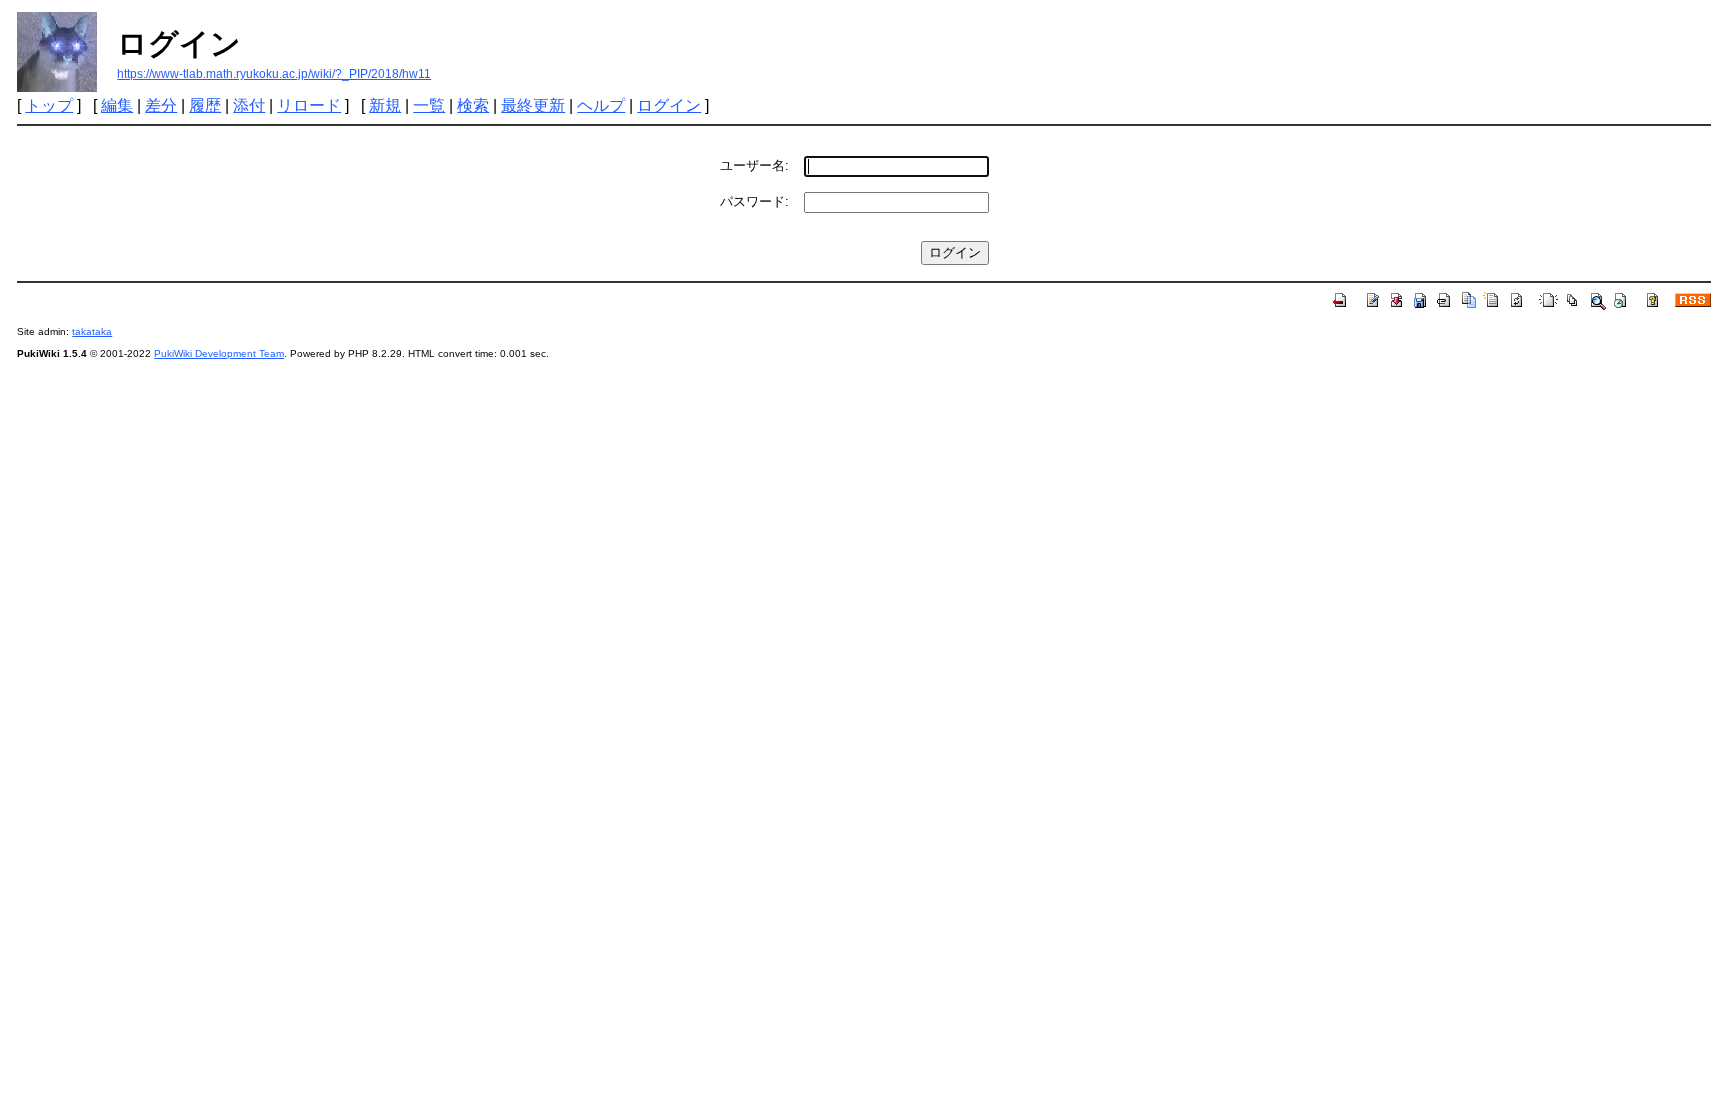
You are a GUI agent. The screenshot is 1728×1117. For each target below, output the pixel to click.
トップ (49, 105)
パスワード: (754, 201)
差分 (161, 105)
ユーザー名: (754, 165)
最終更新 (533, 105)
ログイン (669, 105)
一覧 (429, 105)
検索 (473, 105)
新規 (385, 105)
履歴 (205, 105)
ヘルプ (601, 105)
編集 (117, 105)
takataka (92, 331)
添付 (249, 105)
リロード (309, 105)
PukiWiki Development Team (219, 353)
